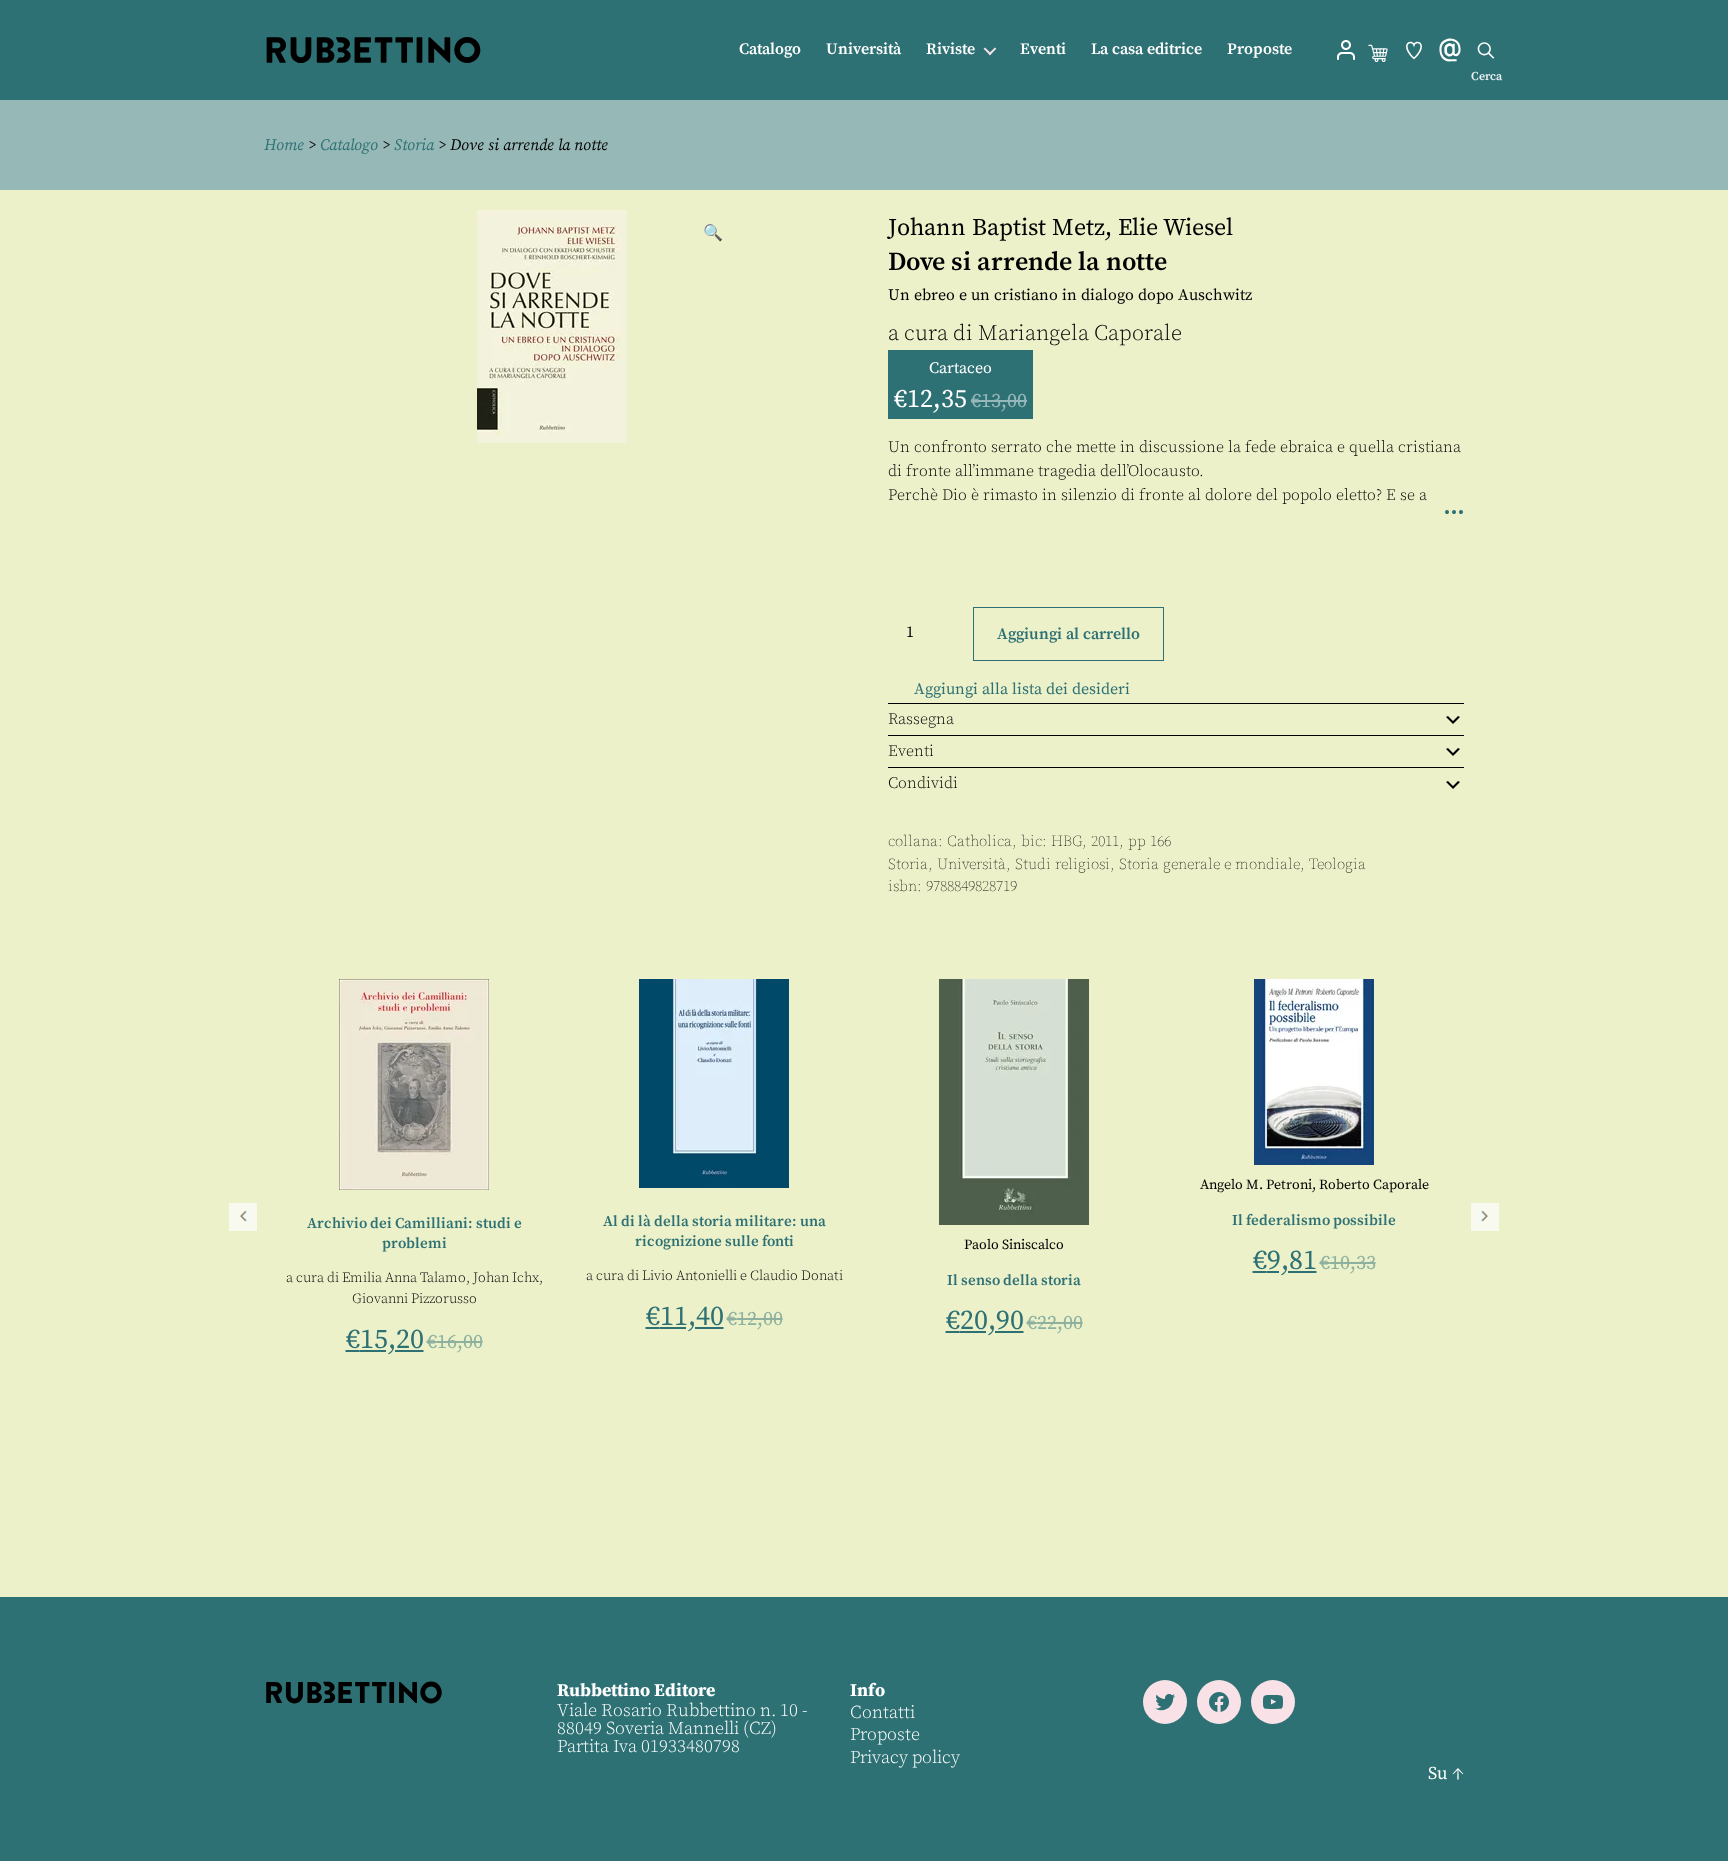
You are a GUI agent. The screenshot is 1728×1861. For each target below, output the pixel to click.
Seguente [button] (1485, 1217)
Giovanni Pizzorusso (813, 1299)
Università (863, 49)
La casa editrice (1146, 49)
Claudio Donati (1195, 1276)
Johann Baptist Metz (996, 228)
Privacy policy (905, 1757)
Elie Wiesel (1175, 228)
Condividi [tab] (923, 783)
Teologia (1337, 864)
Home (284, 145)
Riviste (950, 49)
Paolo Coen (491, 1347)
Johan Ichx (905, 1278)
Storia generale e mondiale (1209, 864)
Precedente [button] (243, 1217)
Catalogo (770, 49)
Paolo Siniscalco (1414, 1245)
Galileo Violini (583, 1347)
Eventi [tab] (911, 751)
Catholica (979, 841)
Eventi (1043, 49)
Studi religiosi (1062, 864)
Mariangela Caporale (1080, 333)
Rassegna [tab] (921, 719)
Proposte (1259, 49)
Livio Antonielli (1088, 1276)
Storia (414, 145)
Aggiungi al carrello (1068, 634)
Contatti (882, 1712)
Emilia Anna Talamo (803, 1278)
